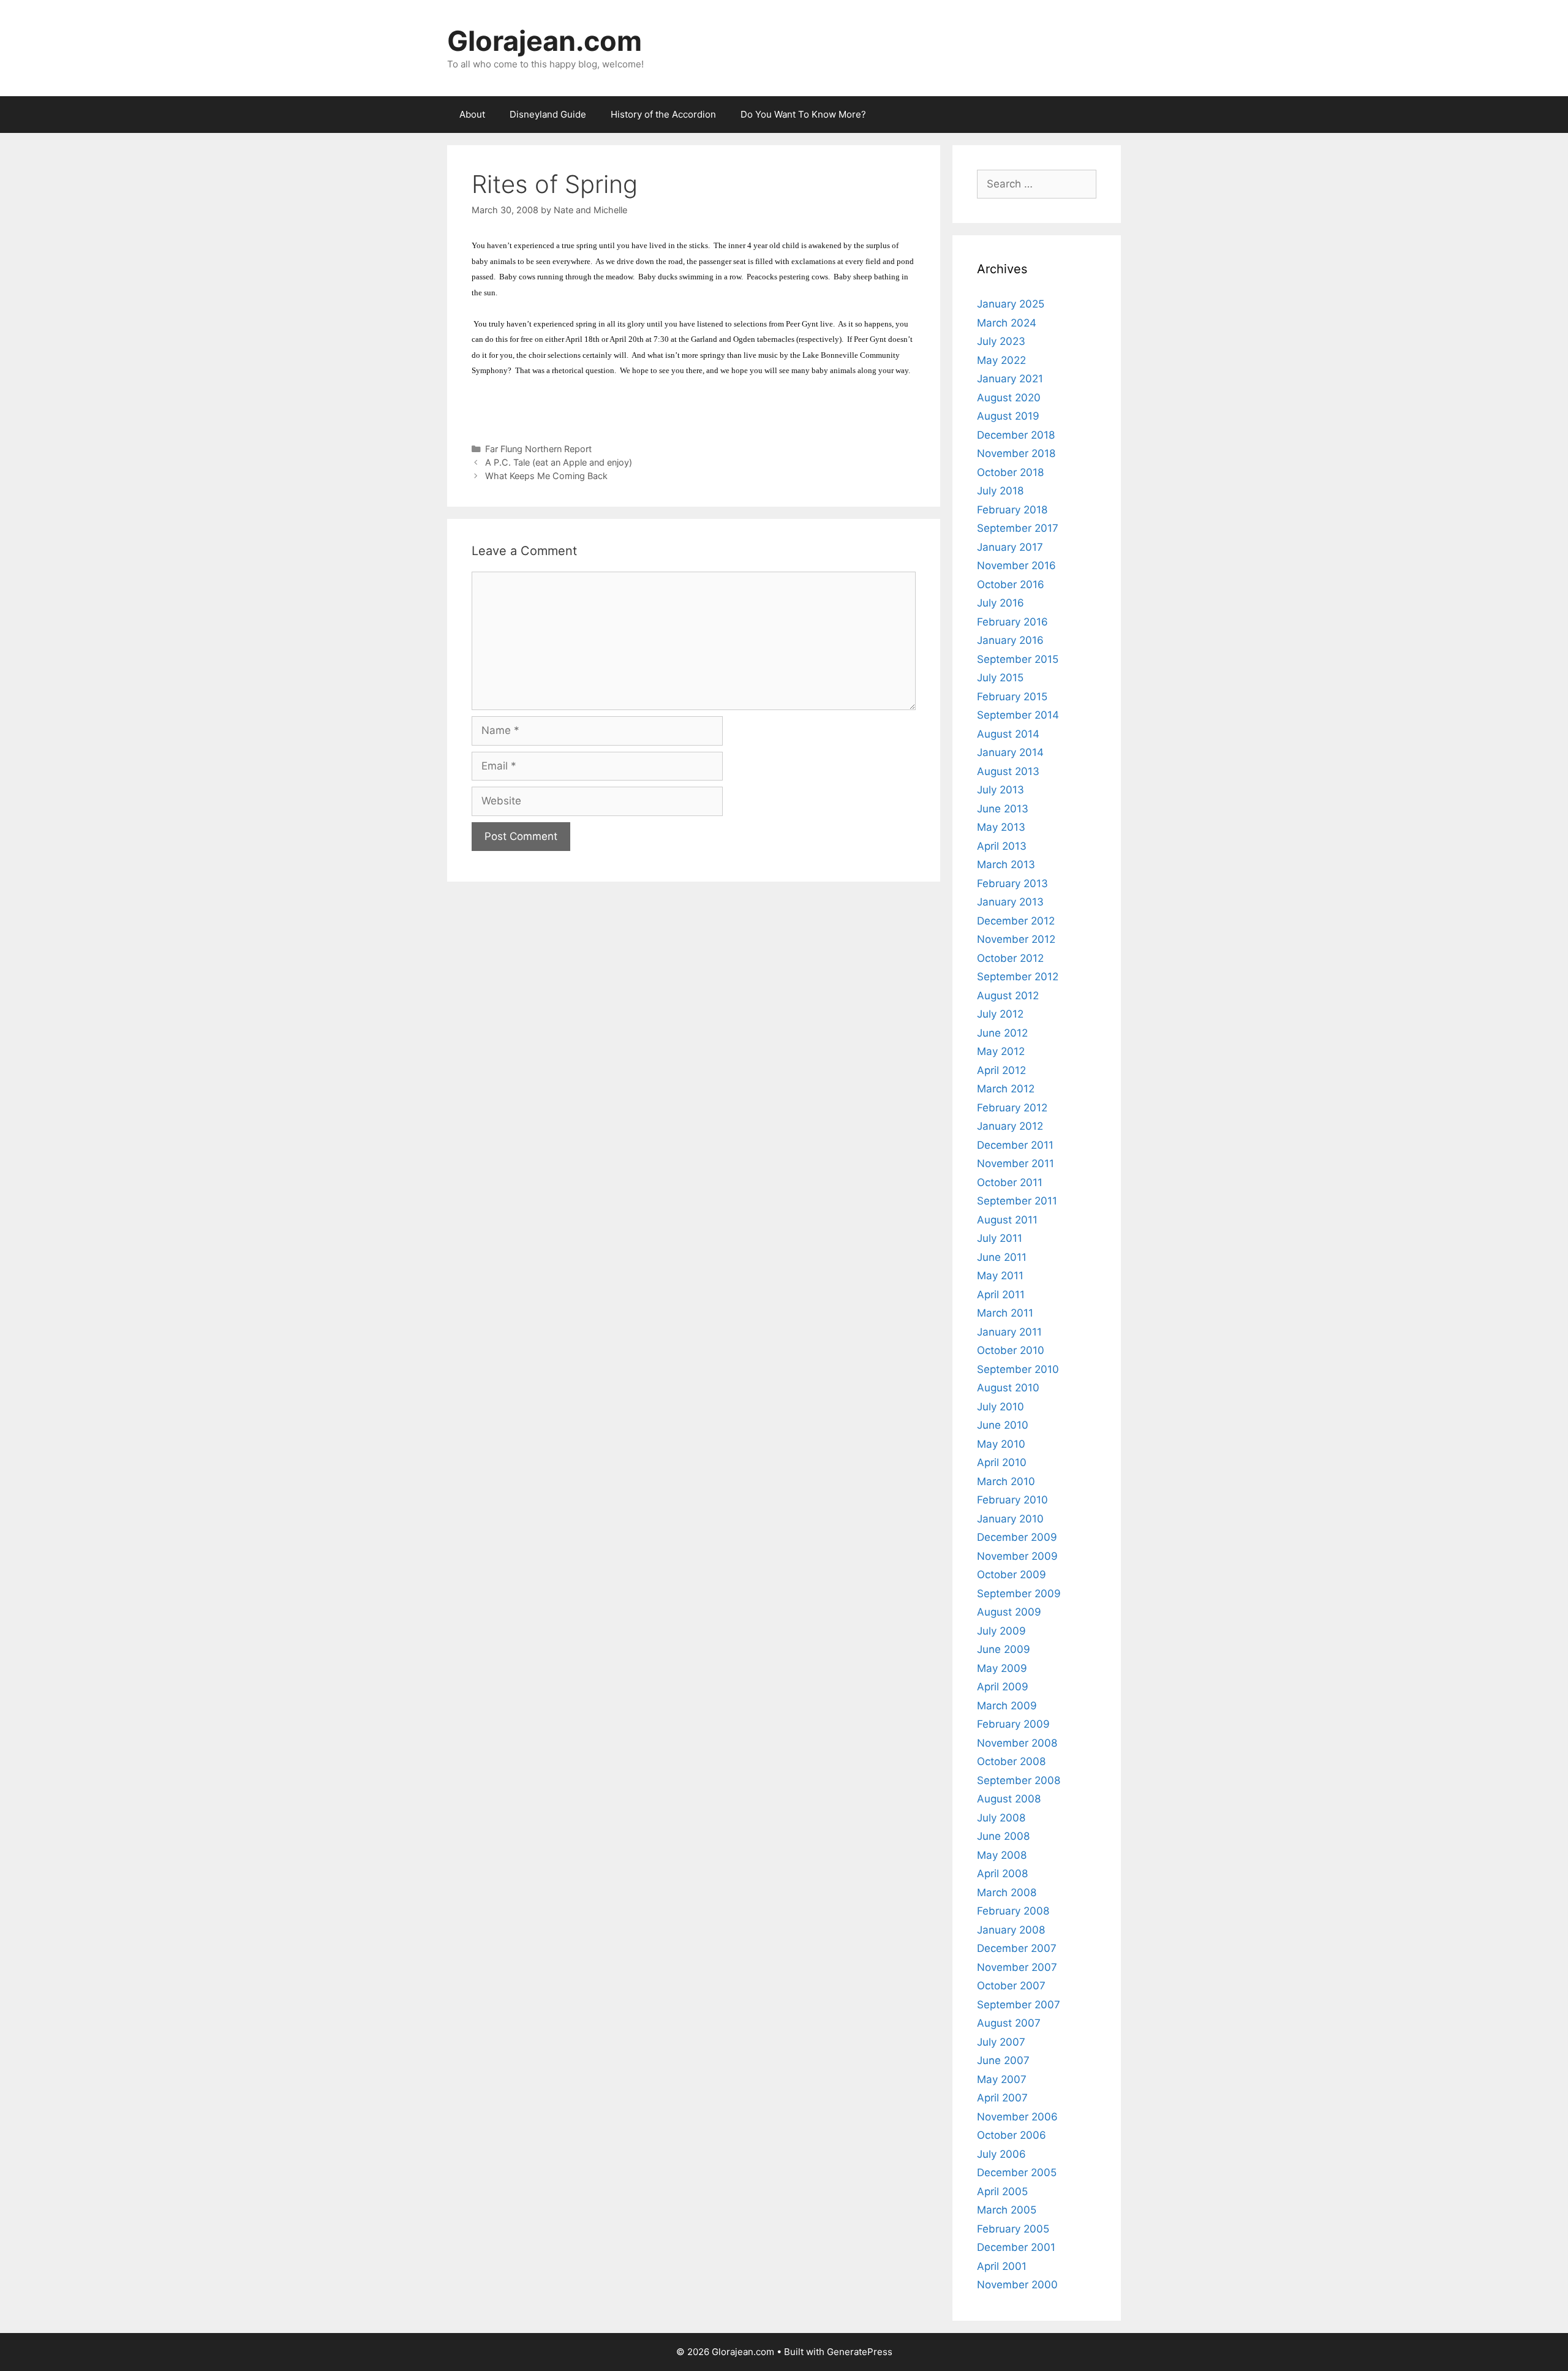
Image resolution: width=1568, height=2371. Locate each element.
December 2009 (1017, 1537)
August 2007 (1009, 2023)
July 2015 (1000, 678)
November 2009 (1017, 1556)
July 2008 (1001, 1818)
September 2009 (1019, 1594)
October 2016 (1011, 584)
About (472, 114)
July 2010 (1001, 1407)
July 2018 (1000, 491)
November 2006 (1017, 2117)
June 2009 (1004, 1649)
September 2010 (1018, 1369)
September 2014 (1018, 715)
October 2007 (1011, 1986)
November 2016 (1016, 565)
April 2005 (1002, 2191)
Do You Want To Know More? (803, 114)
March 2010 (1006, 1481)
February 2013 (1012, 883)
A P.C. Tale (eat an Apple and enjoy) (559, 462)
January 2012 (1010, 1126)
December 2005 (1017, 2172)
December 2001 (1016, 2247)
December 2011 (1015, 1145)
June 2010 (1003, 1425)
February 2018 (1012, 510)
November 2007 (1017, 1967)
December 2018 (1016, 435)
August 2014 (1008, 734)
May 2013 (1001, 827)
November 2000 (1017, 2285)
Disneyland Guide (548, 114)
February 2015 (1012, 697)
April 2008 (1002, 1874)
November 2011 (1016, 1163)
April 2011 (1001, 1295)
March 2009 (1007, 1706)
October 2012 (1010, 958)
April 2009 (1003, 1687)
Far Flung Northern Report (538, 449)
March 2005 (1007, 2210)
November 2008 (1017, 1743)
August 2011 (1007, 1220)
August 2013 (1008, 771)
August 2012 (1008, 996)
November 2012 (1016, 939)
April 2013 (1002, 846)
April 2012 (1001, 1070)
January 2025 (1011, 304)
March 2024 (1007, 323)
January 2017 (1010, 547)
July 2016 (1001, 603)
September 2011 (1017, 1201)
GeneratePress (860, 2352)
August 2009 (1009, 1612)
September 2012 (1018, 977)
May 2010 (1001, 1444)
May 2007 (1002, 2079)
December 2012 (1016, 921)
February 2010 (1012, 1500)
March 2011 (1005, 1313)
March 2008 (1007, 1893)
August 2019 (1008, 416)
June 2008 (1003, 1836)
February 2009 (1013, 1724)
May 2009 (1002, 1668)
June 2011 (1002, 1257)
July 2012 (1000, 1014)
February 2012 (1012, 1108)
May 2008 (1002, 1855)
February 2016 (1012, 622)
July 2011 (1000, 1238)
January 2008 (1011, 1930)
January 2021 (1010, 379)
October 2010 (1011, 1350)
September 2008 (1019, 1780)
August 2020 (1009, 398)
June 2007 (1003, 2060)
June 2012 (1002, 1033)
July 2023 (1001, 341)
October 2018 (1010, 472)
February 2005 (1013, 2229)
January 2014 (1010, 752)
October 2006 (1012, 2135)
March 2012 (1006, 1089)
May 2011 (1000, 1276)
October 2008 (1011, 1761)
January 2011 (1009, 1332)
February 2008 (1013, 1911)
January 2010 (1010, 1519)
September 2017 (1018, 528)
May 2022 (1001, 360)
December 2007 (1017, 1948)
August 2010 (1008, 1388)
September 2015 (1018, 659)
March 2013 (1006, 864)
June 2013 (1003, 809)
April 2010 (1002, 1462)
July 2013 (1001, 790)
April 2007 (1002, 2098)
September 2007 (1019, 2005)
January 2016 (1010, 640)
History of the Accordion (663, 114)
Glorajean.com (545, 41)
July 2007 (1001, 2042)
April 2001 (1002, 2266)
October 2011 (1010, 1182)
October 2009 (1012, 1575)
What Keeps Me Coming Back (546, 476)
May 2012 (1001, 1051)
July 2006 (1001, 2154)
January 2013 (1010, 902)
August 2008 (1009, 1799)
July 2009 (1001, 1631)
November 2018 (1016, 453)
